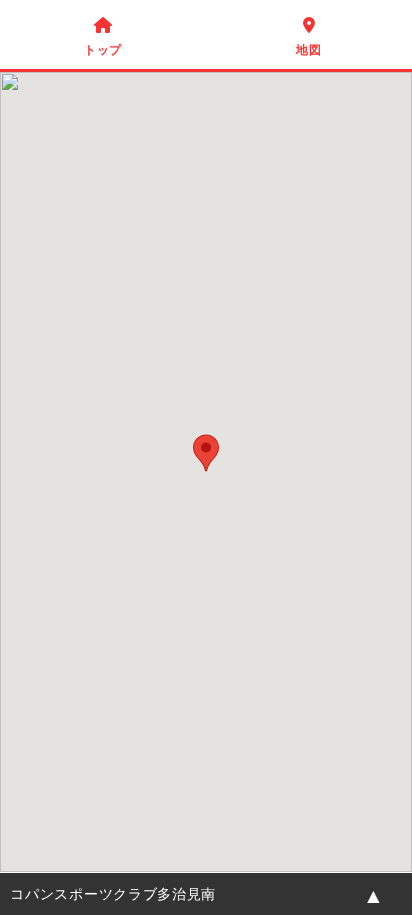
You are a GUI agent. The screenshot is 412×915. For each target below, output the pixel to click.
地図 (308, 37)
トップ (103, 37)
